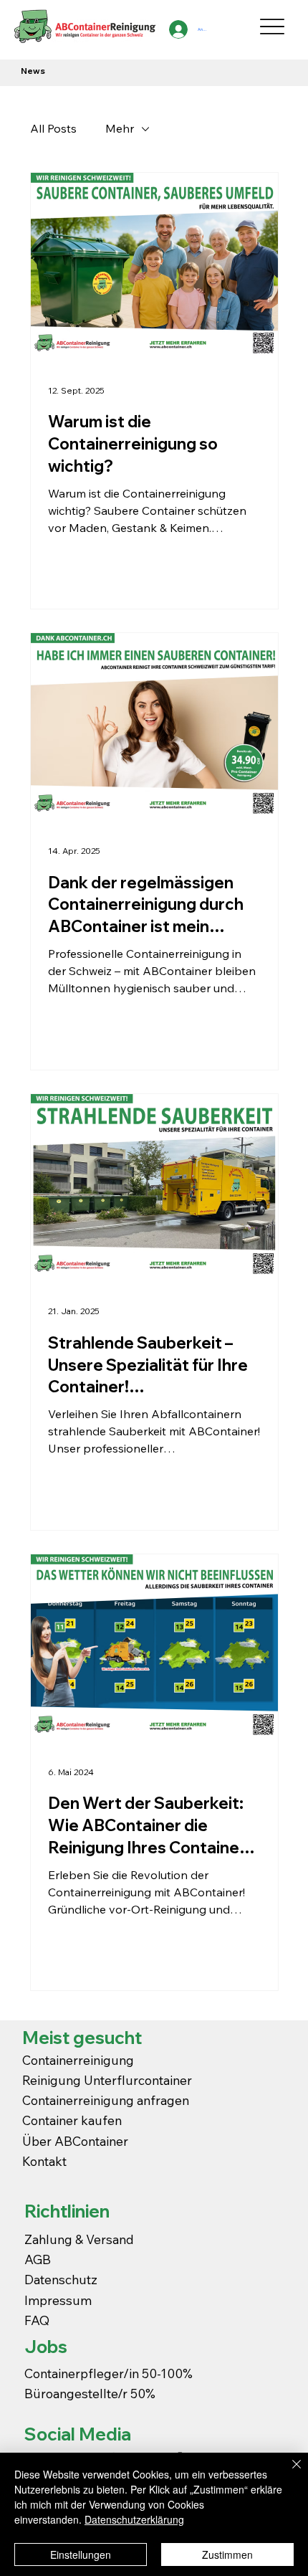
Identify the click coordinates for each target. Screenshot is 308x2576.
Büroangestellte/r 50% (90, 2393)
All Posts (53, 128)
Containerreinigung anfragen (106, 2100)
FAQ (37, 2320)
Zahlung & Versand (79, 2239)
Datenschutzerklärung (134, 2519)
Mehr (120, 128)
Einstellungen (81, 2554)
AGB (38, 2259)
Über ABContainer (75, 2141)
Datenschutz (61, 2279)
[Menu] (273, 26)
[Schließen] (288, 2473)
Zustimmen (227, 2554)
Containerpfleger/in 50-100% (109, 2373)
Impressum (59, 2300)
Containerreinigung (80, 2060)
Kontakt (44, 2161)
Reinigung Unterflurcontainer (107, 2080)
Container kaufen (72, 2120)
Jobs (46, 2347)
